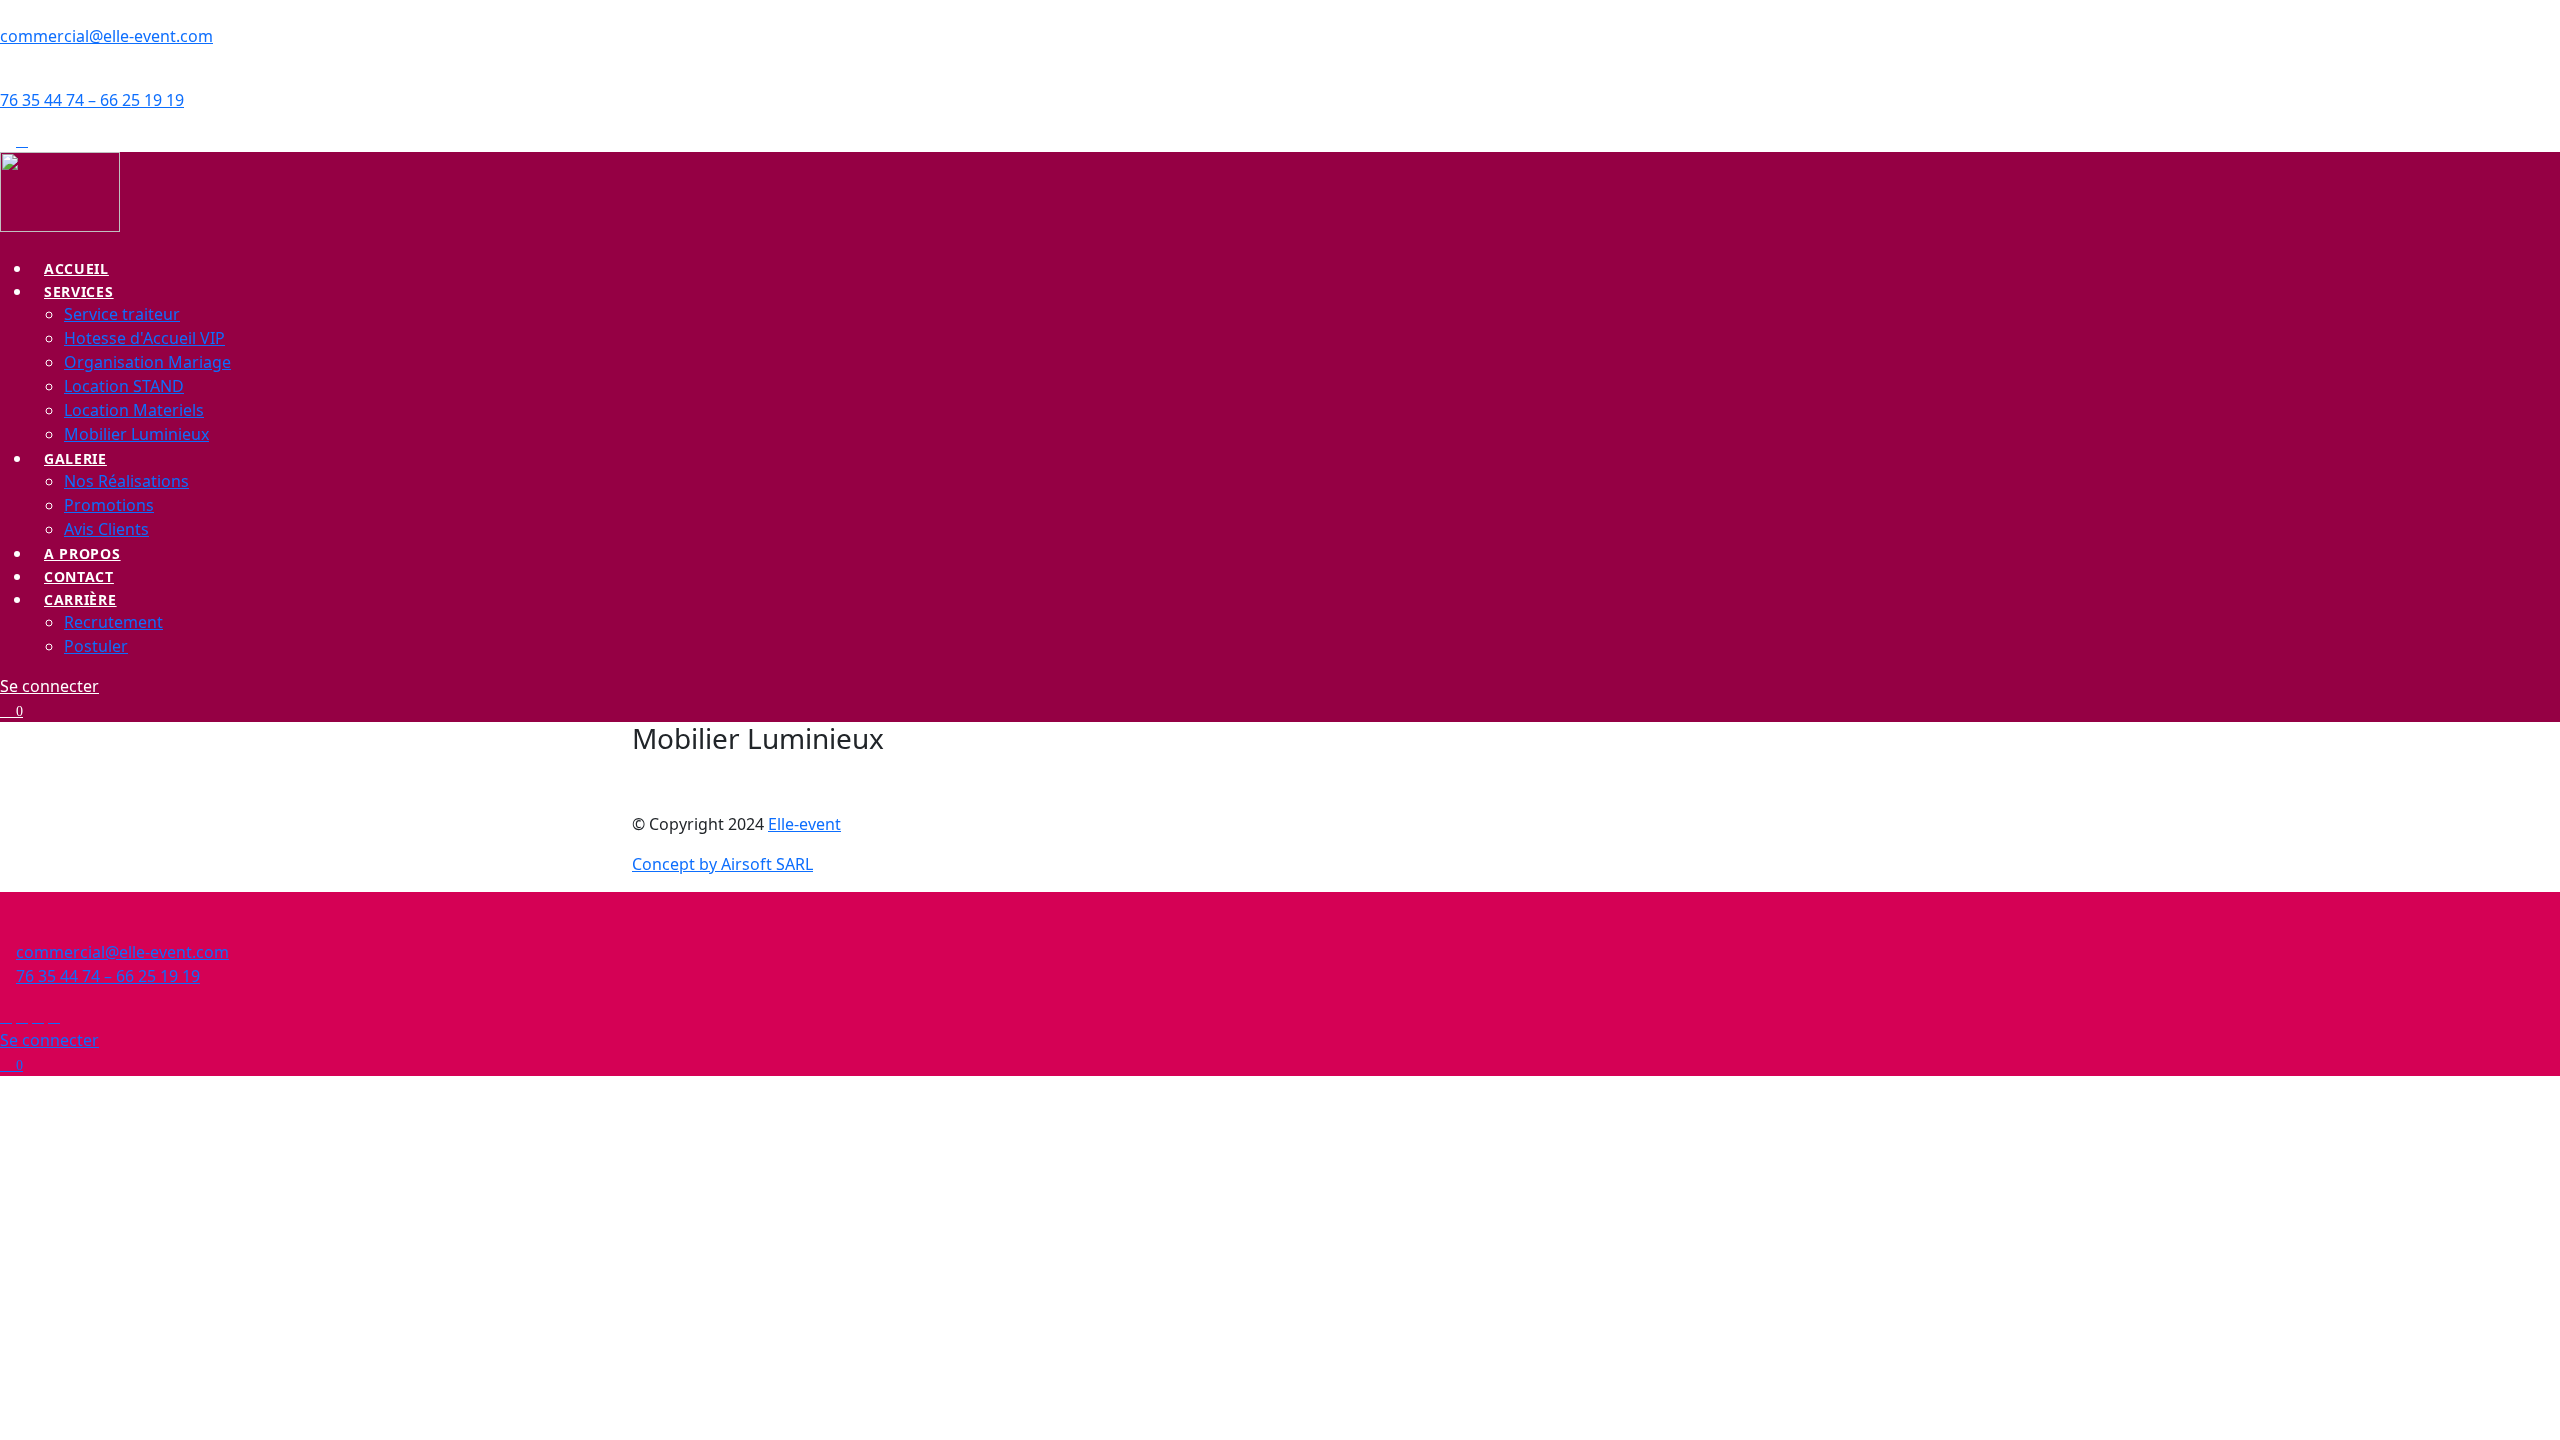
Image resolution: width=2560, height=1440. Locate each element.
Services (79, 291)
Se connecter (49, 686)
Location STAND (124, 386)
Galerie (75, 458)
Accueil (76, 268)
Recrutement (113, 622)
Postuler (96, 646)
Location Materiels (134, 410)
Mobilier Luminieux (136, 434)
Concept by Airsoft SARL (722, 864)
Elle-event (804, 824)
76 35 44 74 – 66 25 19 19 (92, 100)
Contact (79, 576)
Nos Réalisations (126, 481)
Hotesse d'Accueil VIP (144, 338)
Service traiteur (122, 314)
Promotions (109, 505)
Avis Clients (106, 529)
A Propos (82, 553)
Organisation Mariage (147, 362)
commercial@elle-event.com (106, 36)
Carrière (80, 599)
